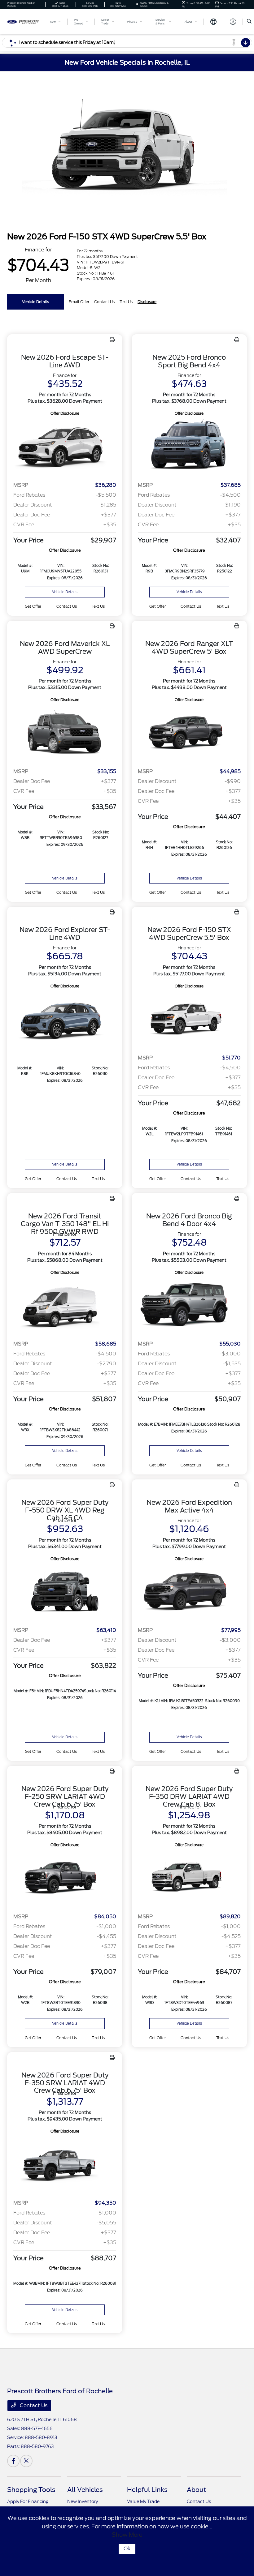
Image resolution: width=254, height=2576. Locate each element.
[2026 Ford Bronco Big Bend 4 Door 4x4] (189, 1306)
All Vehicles (85, 2490)
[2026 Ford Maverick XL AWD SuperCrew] (65, 733)
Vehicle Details (35, 302)
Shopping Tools (31, 2490)
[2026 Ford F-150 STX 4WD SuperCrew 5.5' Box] (189, 1019)
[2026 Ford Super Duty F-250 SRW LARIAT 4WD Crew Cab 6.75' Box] (65, 1878)
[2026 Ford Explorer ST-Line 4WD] (65, 1019)
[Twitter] (26, 2461)
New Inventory (83, 2501)
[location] (137, 4)
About (196, 2490)
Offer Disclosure (65, 413)
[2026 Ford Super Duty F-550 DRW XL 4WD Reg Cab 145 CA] (65, 1592)
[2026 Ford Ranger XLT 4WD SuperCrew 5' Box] (189, 733)
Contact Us (33, 2405)
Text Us (98, 606)
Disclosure (147, 302)
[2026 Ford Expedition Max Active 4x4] (189, 1592)
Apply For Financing (28, 2501)
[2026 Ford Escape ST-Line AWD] (65, 447)
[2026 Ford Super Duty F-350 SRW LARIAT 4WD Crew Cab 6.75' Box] (65, 2165)
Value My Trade (143, 2501)
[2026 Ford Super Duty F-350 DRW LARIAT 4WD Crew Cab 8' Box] (189, 1878)
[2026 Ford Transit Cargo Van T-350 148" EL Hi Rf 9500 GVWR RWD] (65, 1306)
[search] (249, 22)
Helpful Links (147, 2490)
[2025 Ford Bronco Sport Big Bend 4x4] (189, 447)
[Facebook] (13, 2461)
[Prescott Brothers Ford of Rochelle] (24, 21)
